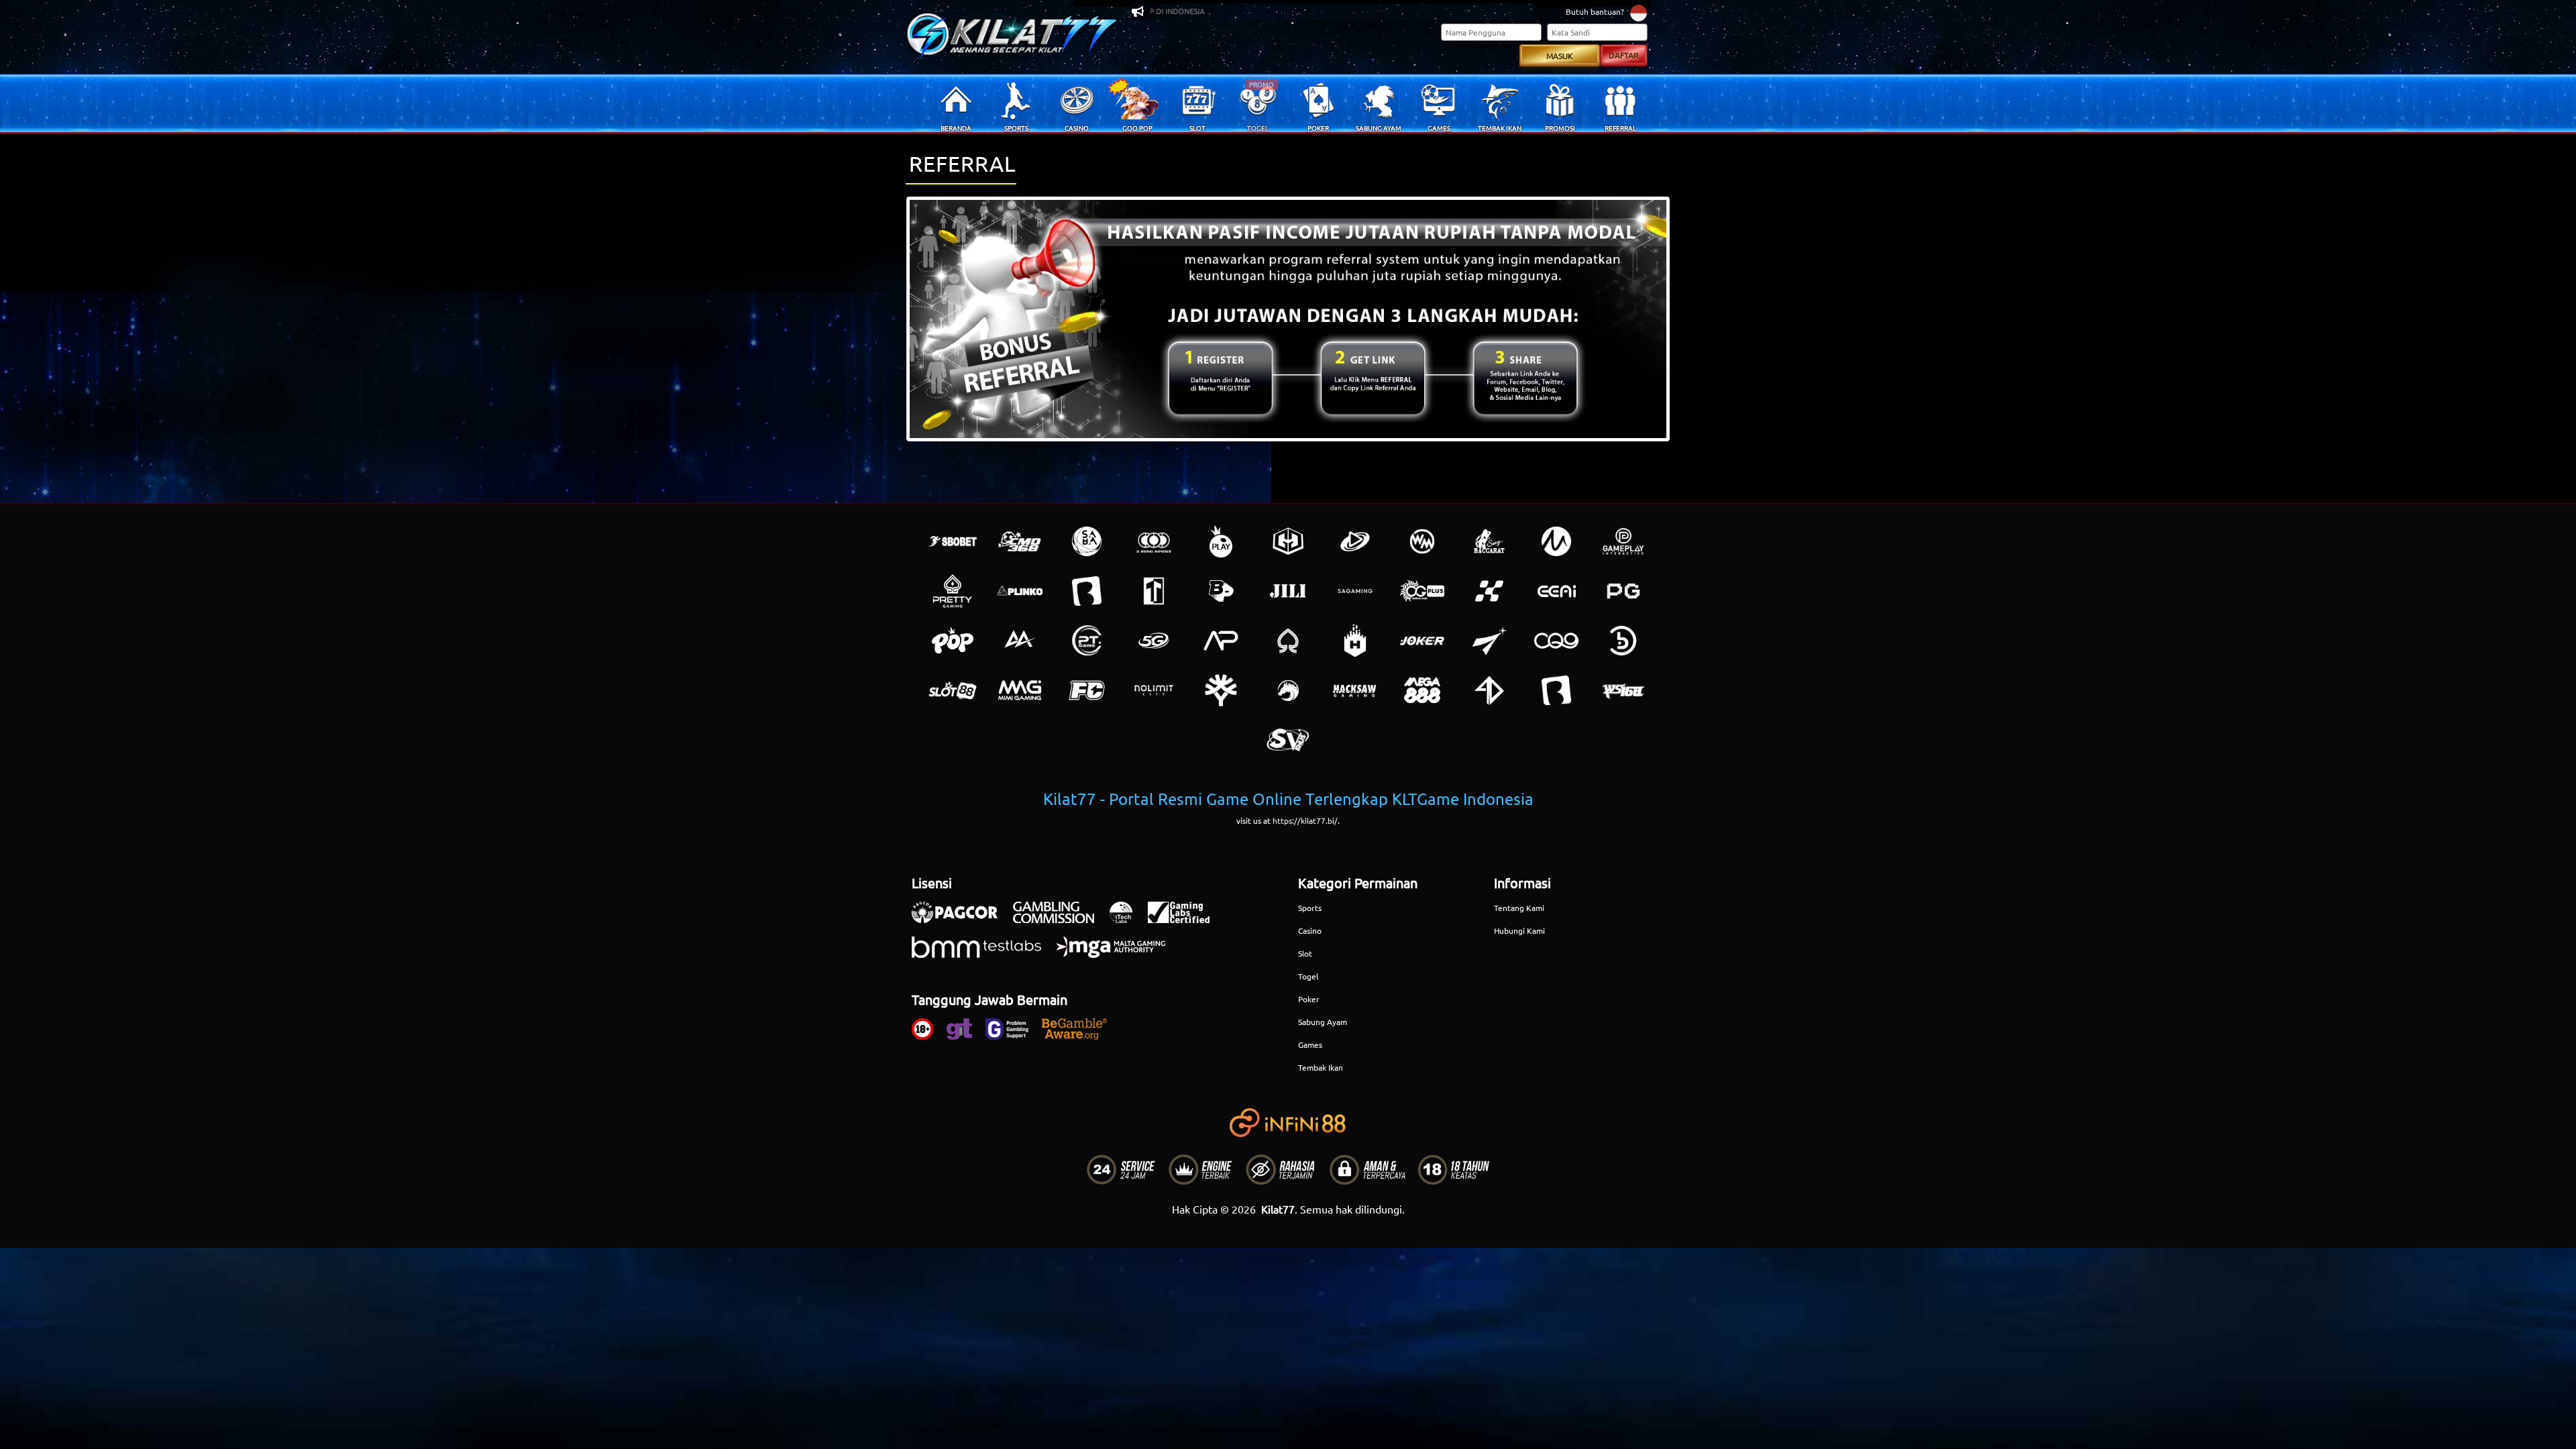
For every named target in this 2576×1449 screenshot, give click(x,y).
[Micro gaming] (1556, 541)
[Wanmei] (1422, 541)
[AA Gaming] (1020, 641)
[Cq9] (1556, 641)
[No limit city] (1154, 690)
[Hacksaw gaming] (1355, 690)
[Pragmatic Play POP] (953, 641)
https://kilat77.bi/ (1305, 820)
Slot (1305, 953)
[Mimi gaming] (1020, 690)
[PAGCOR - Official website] (961, 919)
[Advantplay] (1221, 641)
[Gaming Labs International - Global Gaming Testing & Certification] (1185, 919)
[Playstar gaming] (1489, 641)
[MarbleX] (1489, 591)
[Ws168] (1623, 690)
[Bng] (1623, 641)
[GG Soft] (1288, 541)
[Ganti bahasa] (1639, 12)
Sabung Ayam (1323, 1022)
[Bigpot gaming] (1221, 591)
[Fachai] (1087, 690)
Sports (1310, 908)
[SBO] (953, 541)
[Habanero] (1355, 641)
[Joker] (1422, 641)
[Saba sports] (1087, 541)
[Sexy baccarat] (1489, 541)
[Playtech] (1355, 541)
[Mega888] (1422, 690)
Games (1310, 1044)
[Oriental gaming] (1422, 591)
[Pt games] (1087, 641)
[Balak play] (1556, 690)
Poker (1309, 999)
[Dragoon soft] (1288, 690)
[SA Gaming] (1355, 591)
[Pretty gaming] (953, 591)
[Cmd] (1020, 541)
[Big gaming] (1087, 591)
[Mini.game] (1020, 591)
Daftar (1624, 55)
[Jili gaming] (1288, 591)
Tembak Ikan (1321, 1067)
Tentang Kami (1519, 908)
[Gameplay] (1623, 541)
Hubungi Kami (1519, 930)
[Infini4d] (1489, 690)
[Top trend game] (1154, 591)
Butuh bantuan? (1595, 11)
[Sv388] (1288, 740)
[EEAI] (1556, 591)
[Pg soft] (1623, 591)
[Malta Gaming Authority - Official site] (1118, 954)
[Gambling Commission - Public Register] (1060, 919)
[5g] (1154, 641)
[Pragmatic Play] (1221, 541)
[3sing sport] (1154, 541)
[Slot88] (953, 690)
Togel (1308, 976)
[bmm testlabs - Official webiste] (983, 954)
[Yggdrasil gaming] (1221, 690)
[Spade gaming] (1288, 641)
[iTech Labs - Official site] (1128, 919)
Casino (1310, 930)
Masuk (1560, 56)
